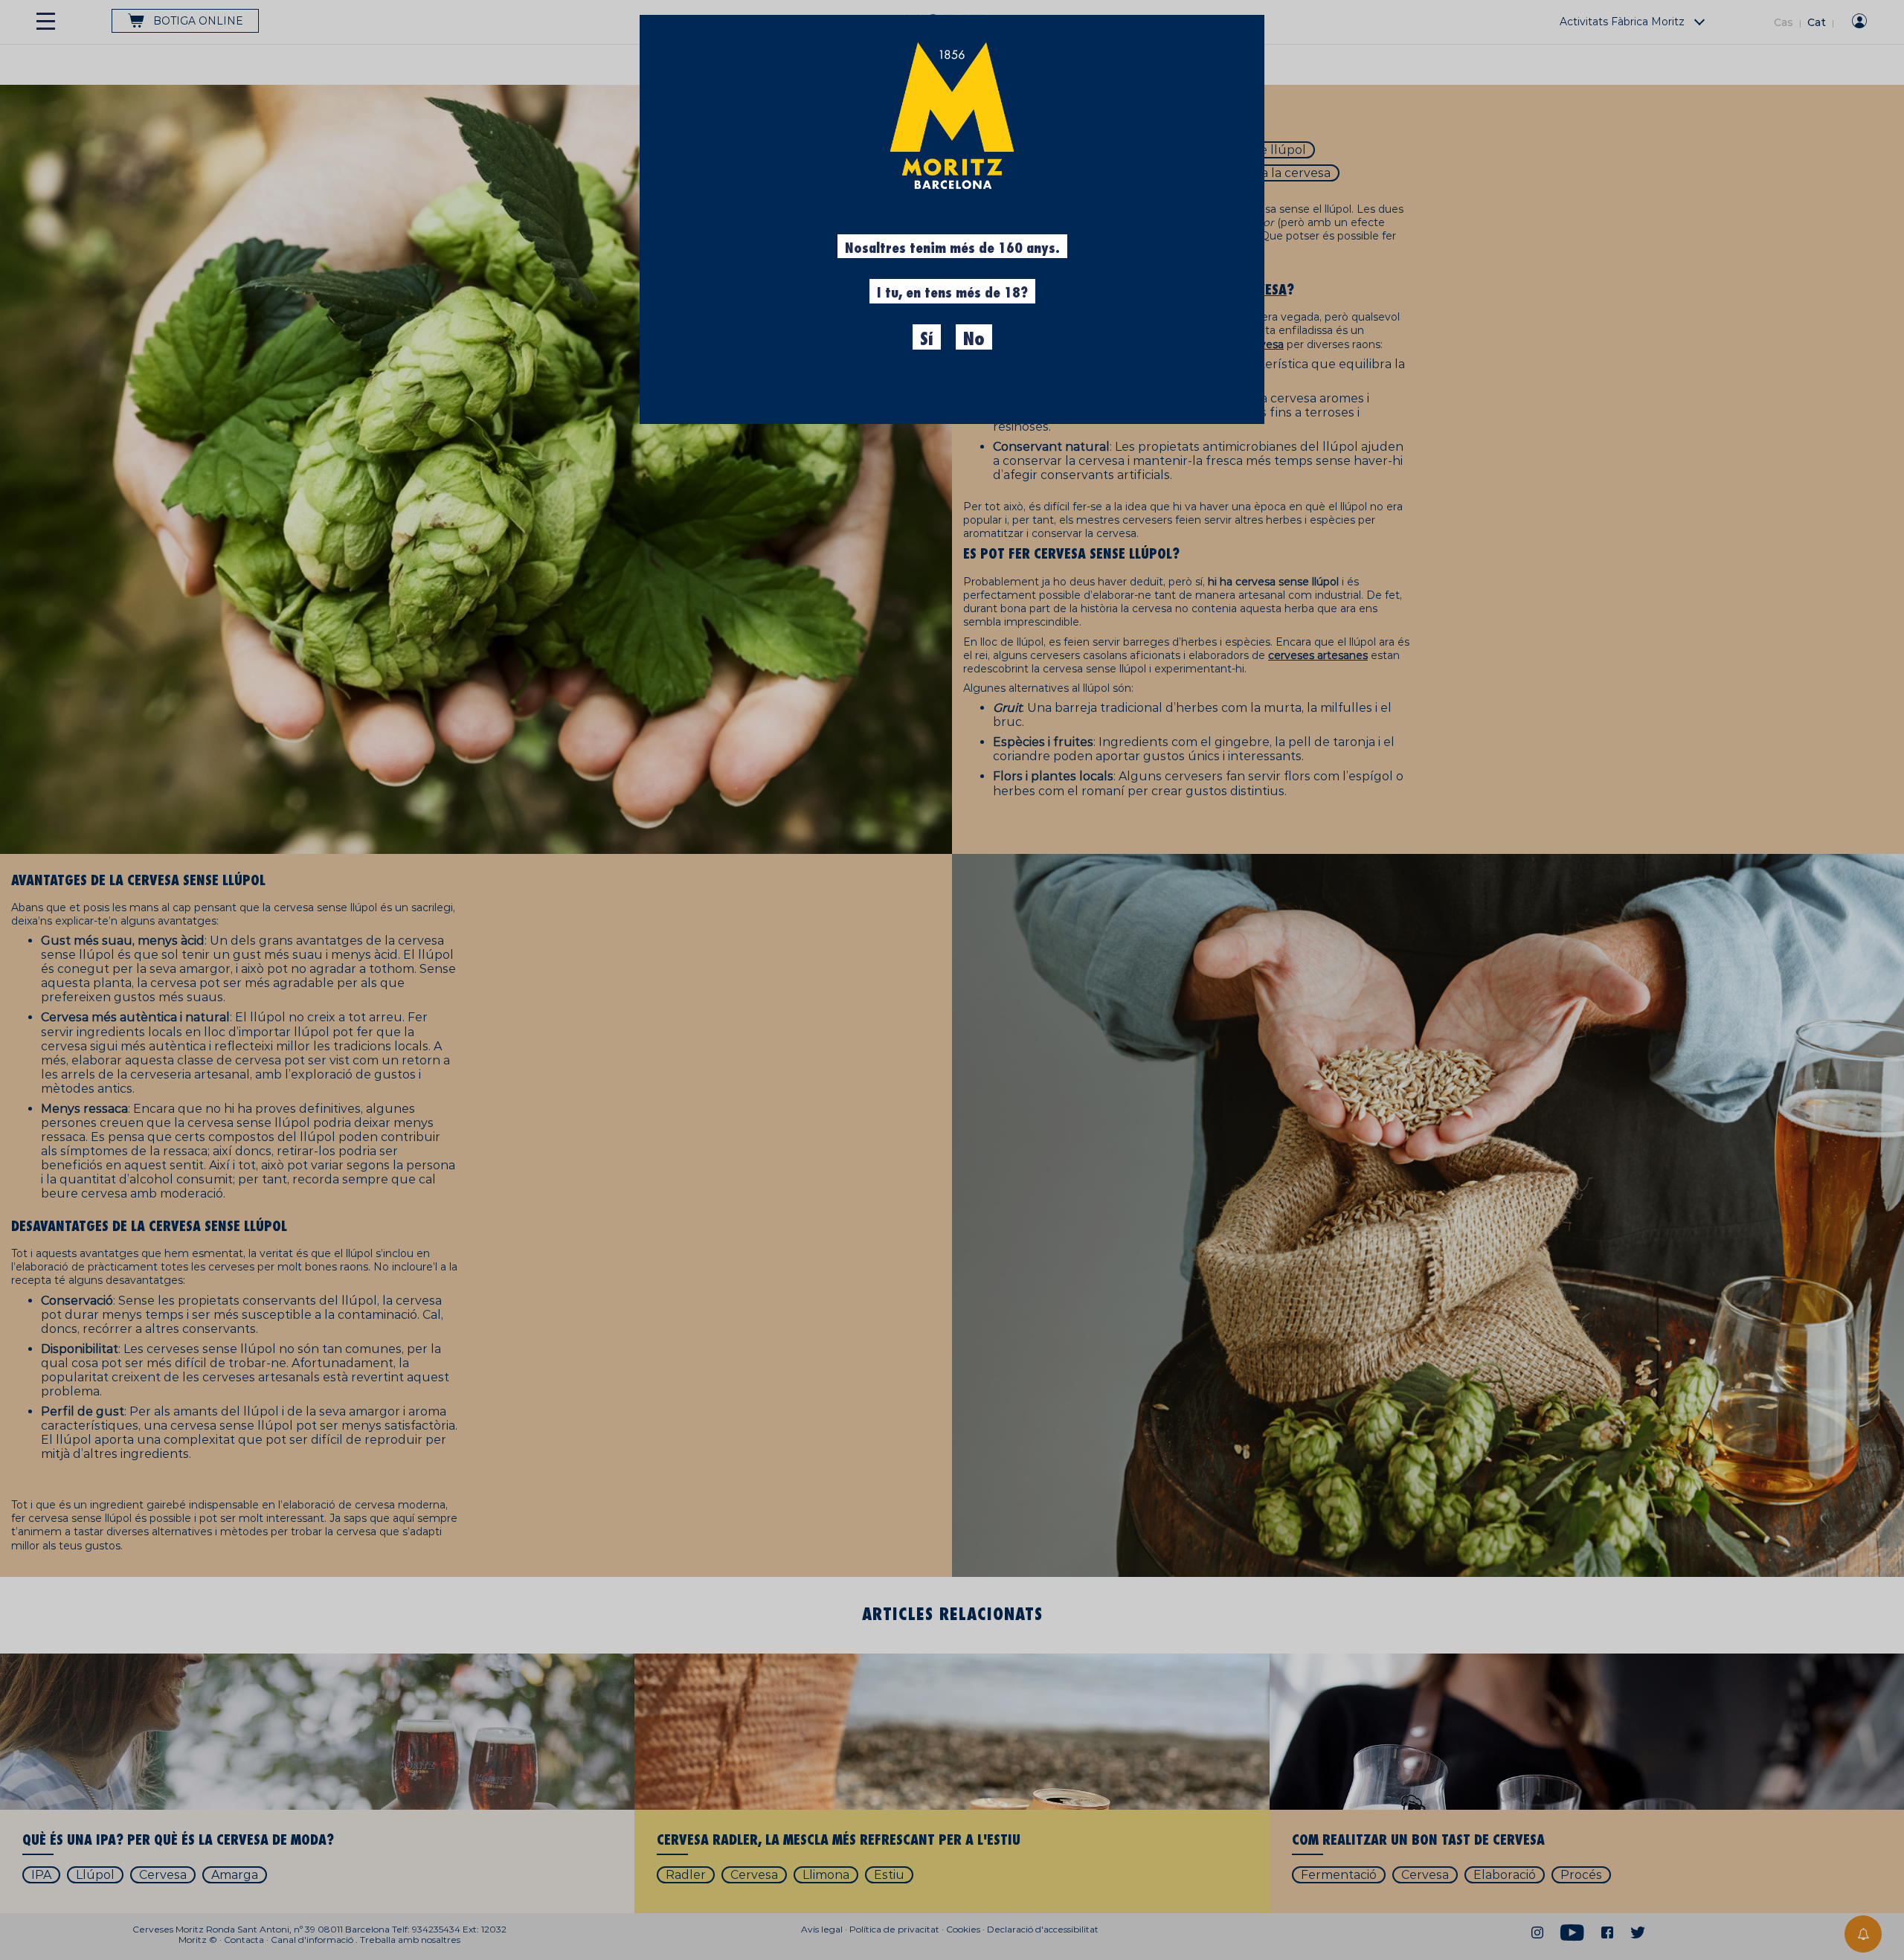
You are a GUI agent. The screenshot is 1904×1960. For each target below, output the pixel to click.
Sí (927, 339)
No (974, 339)
